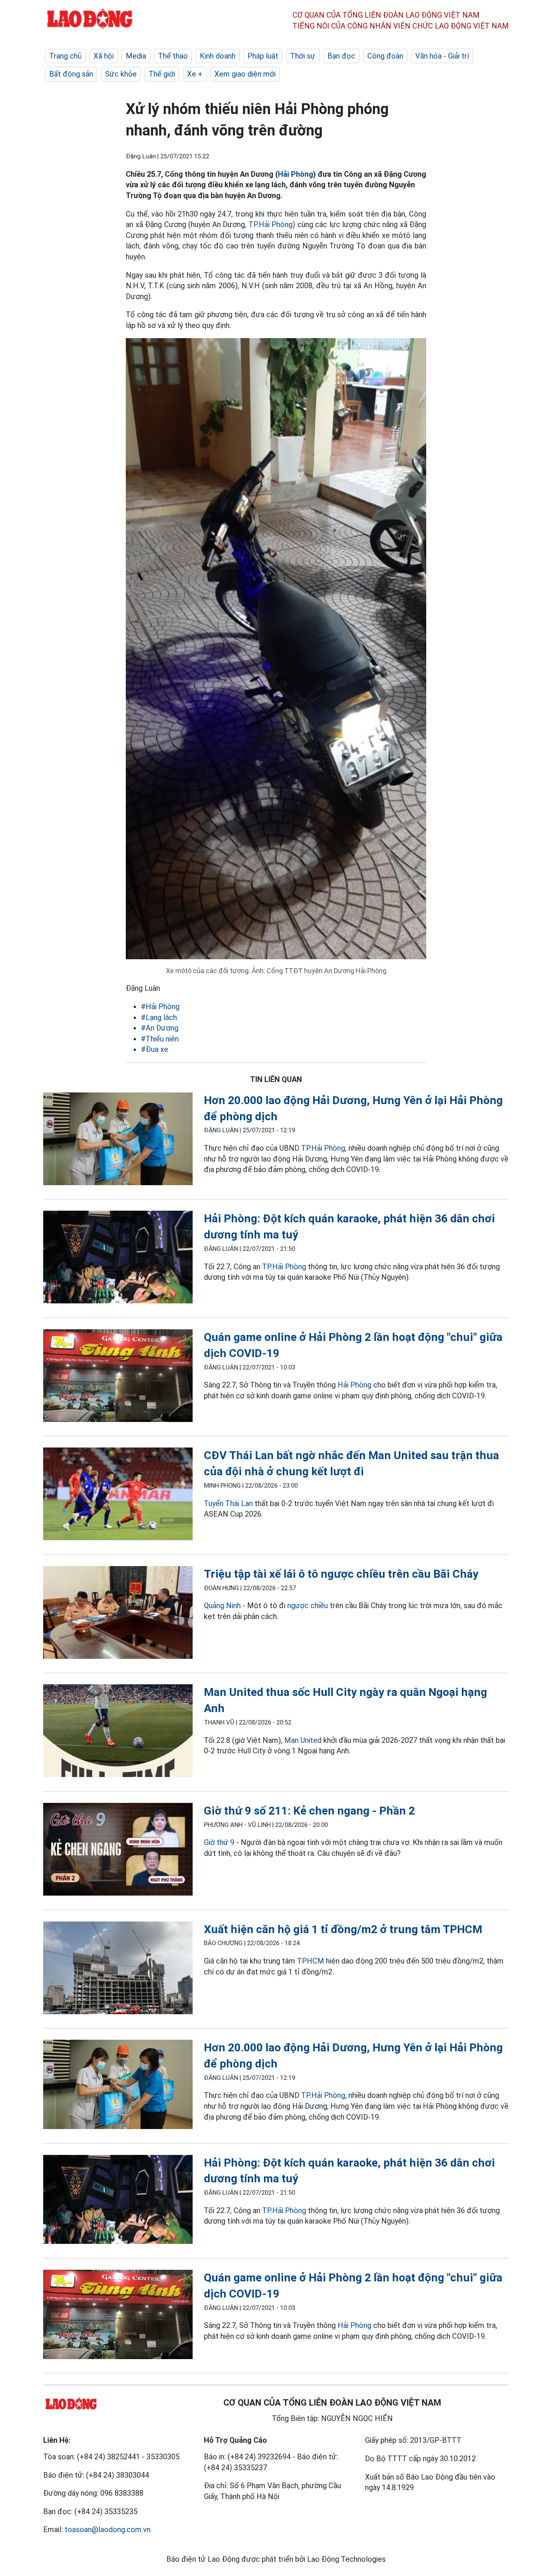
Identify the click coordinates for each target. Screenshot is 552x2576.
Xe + (195, 74)
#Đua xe (155, 1049)
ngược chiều (308, 1605)
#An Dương (160, 1028)
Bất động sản (71, 74)
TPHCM (311, 1961)
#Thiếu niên (160, 1039)
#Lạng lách (159, 1017)
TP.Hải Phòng (271, 224)
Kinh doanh (218, 56)
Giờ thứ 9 (219, 1842)
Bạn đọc (341, 56)
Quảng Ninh (222, 1605)
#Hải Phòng (160, 1007)
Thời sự (303, 56)
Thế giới (162, 74)
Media (136, 56)
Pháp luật (263, 56)
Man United (303, 1740)
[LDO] (118, 1140)
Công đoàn (385, 56)
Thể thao (173, 56)
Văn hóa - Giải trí (442, 56)
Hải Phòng (296, 174)
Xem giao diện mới (245, 74)
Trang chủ (65, 56)
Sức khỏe (121, 74)
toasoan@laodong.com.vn (108, 2529)
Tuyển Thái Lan (228, 1503)
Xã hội (104, 56)
